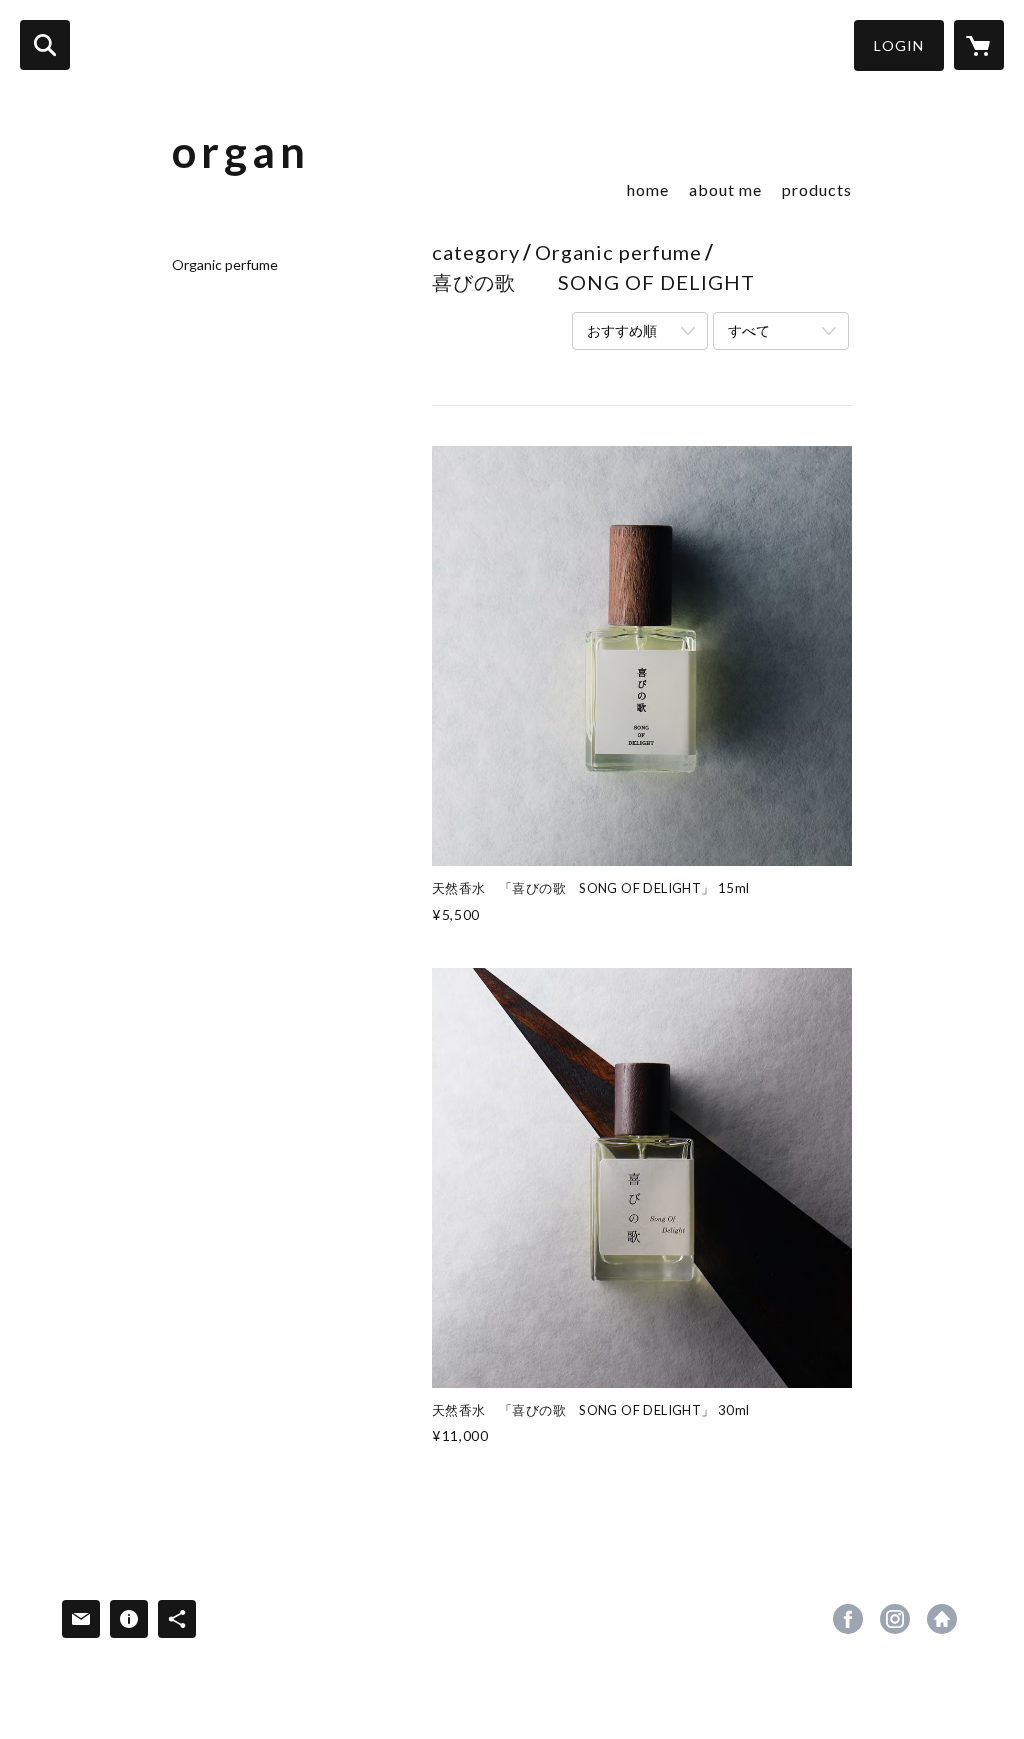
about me (725, 189)
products (817, 189)
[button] (899, 45)
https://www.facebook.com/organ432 (848, 1619)
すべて (749, 330)
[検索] (45, 45)
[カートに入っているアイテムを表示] (979, 45)
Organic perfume (225, 265)
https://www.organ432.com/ (942, 1619)
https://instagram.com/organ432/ (895, 1619)
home (648, 189)
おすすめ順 (622, 330)
